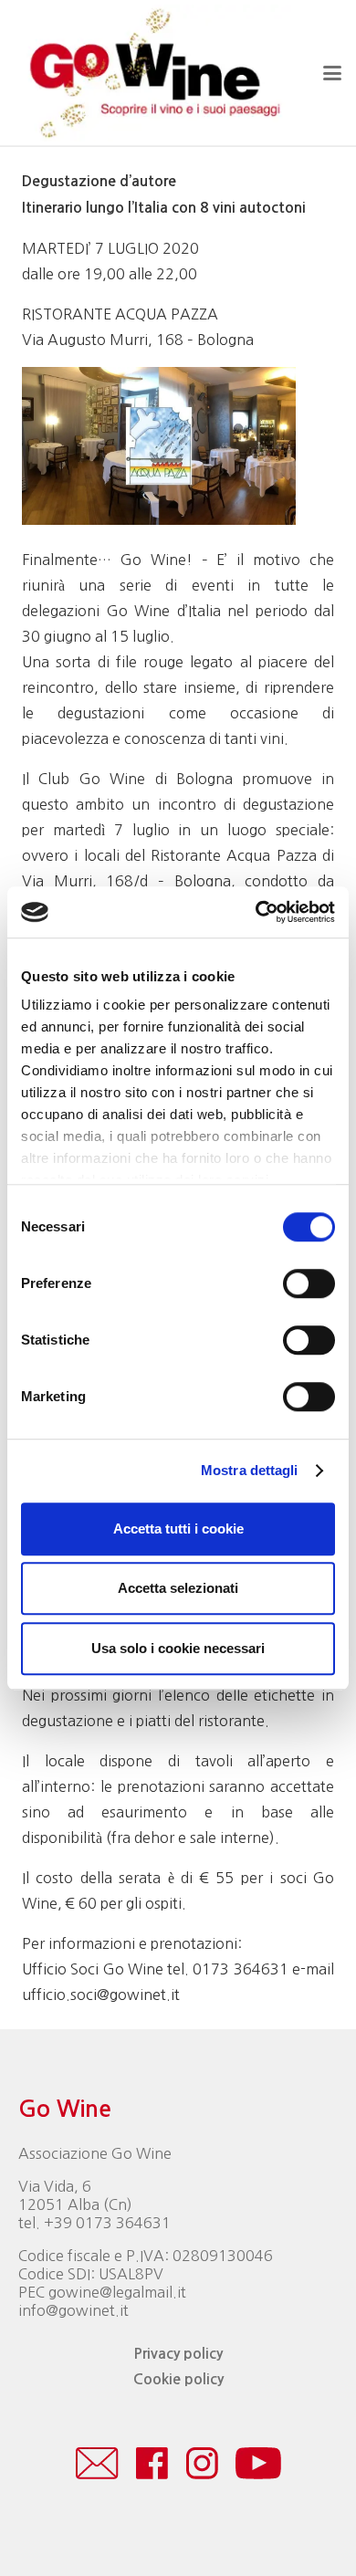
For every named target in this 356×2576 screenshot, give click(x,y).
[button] (332, 73)
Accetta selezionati (178, 1588)
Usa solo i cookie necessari (178, 1648)
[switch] (309, 1283)
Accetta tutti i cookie (178, 1529)
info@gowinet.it (73, 2310)
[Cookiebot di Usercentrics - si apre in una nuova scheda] (256, 912)
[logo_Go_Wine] (153, 73)
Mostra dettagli (250, 1470)
